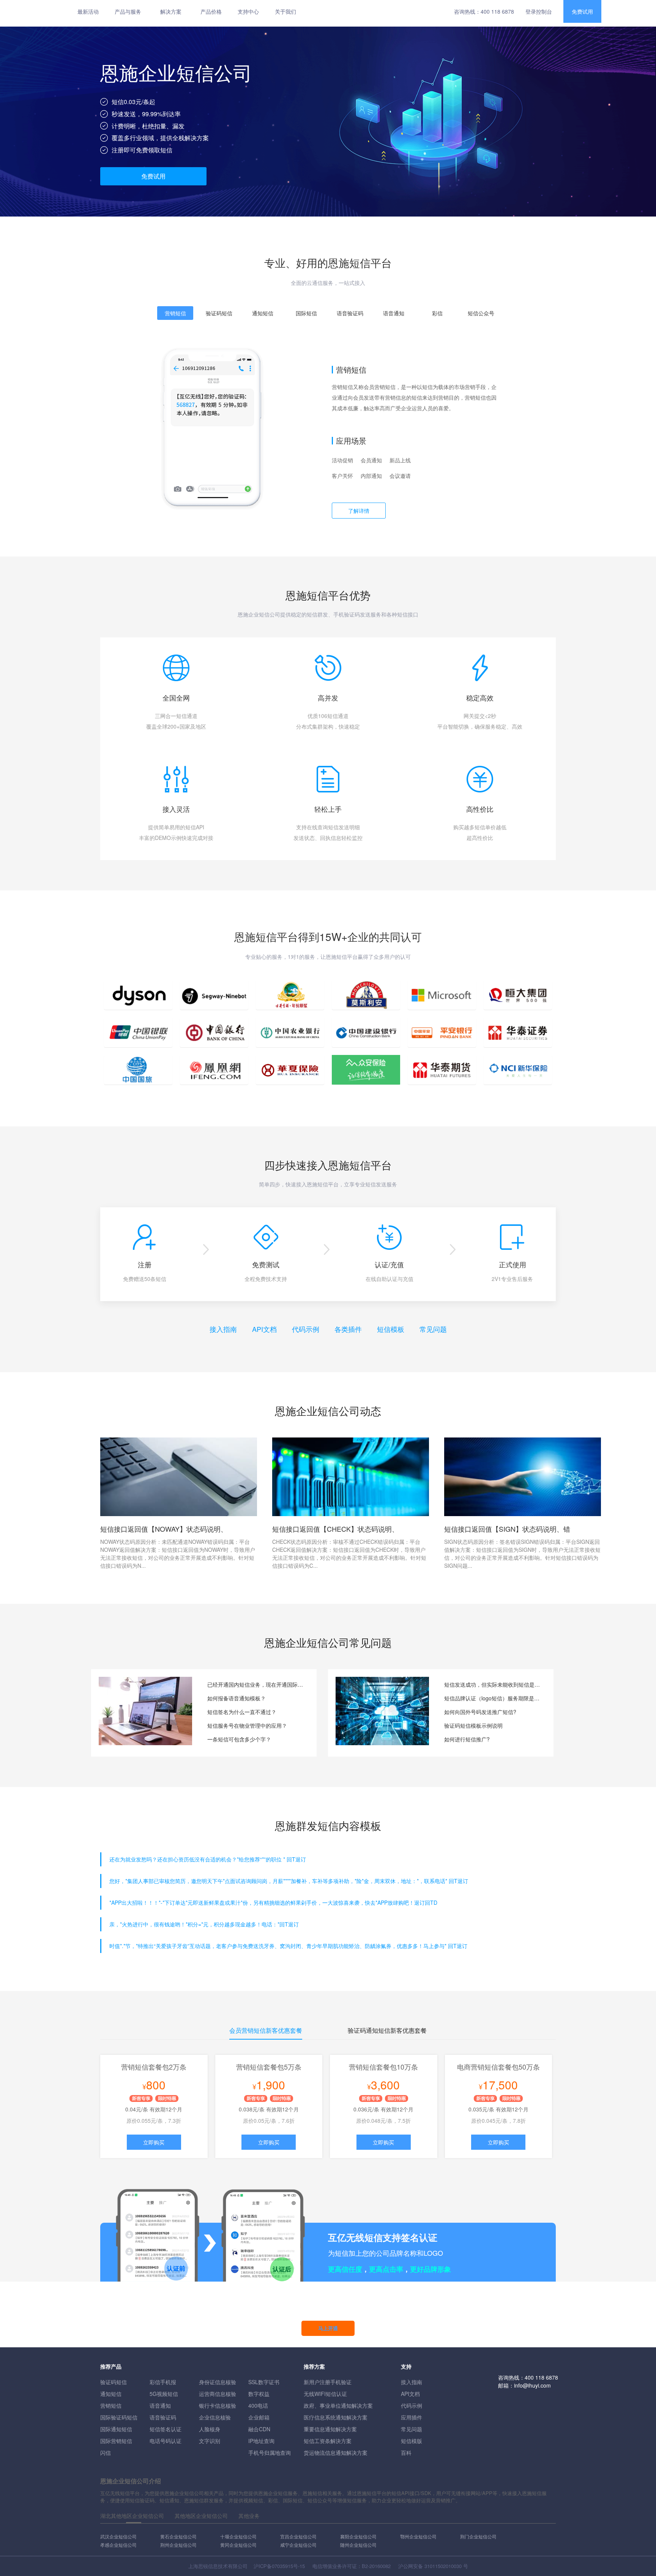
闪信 (106, 2453)
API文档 (264, 1329)
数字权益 (259, 2394)
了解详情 (359, 511)
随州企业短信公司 (358, 2545)
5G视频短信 (164, 2394)
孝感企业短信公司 (118, 2545)
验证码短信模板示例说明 (473, 1725)
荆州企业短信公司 (178, 2545)
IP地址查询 (261, 2441)
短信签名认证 (166, 2429)
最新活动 (88, 11)
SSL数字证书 (264, 2382)
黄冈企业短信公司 (238, 2545)
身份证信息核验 (218, 2382)
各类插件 (348, 1329)
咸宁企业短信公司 (298, 2545)
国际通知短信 (116, 2429)
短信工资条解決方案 (328, 2441)
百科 (406, 2453)
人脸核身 (210, 2429)
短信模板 (391, 1329)
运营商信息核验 (218, 2394)
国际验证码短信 (119, 2417)
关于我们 (285, 11)
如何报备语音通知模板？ (237, 1698)
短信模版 (412, 2441)
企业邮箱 (259, 2417)
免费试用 (582, 11)
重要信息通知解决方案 (330, 2429)
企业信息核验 (215, 2417)
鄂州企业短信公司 (418, 2536)
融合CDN (259, 2429)
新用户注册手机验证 (328, 2382)
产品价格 (211, 11)
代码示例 (306, 1329)
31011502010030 (443, 2566)
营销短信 (111, 2405)
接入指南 (223, 1329)
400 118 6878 (497, 11)
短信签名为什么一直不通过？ (242, 1712)
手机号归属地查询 (270, 2453)
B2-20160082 (376, 2566)
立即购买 (154, 2142)
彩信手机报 (163, 2382)
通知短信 (111, 2394)
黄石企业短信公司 (178, 2536)
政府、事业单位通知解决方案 (338, 2405)
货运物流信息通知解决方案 (336, 2453)
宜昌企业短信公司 (298, 2536)
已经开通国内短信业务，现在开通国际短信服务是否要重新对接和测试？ (256, 1684)
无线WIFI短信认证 (325, 2394)
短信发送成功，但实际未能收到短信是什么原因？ (493, 1684)
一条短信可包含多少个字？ (239, 1739)
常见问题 (433, 1329)
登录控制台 (539, 11)
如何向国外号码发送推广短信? (480, 1712)
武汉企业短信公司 (118, 2536)
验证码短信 (114, 2382)
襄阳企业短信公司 (358, 2536)
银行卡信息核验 (218, 2405)
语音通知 (160, 2405)
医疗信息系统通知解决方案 (336, 2417)
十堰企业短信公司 (238, 2536)
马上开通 (328, 2328)
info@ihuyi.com (532, 2385)
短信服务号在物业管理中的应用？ (247, 1725)
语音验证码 (163, 2417)
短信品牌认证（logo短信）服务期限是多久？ (493, 1698)
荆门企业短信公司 (478, 2536)
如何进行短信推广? (467, 1739)
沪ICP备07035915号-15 (279, 2566)
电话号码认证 (166, 2441)
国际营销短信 (116, 2441)
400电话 (258, 2405)
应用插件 (412, 2417)
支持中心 (248, 11)
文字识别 (210, 2441)
